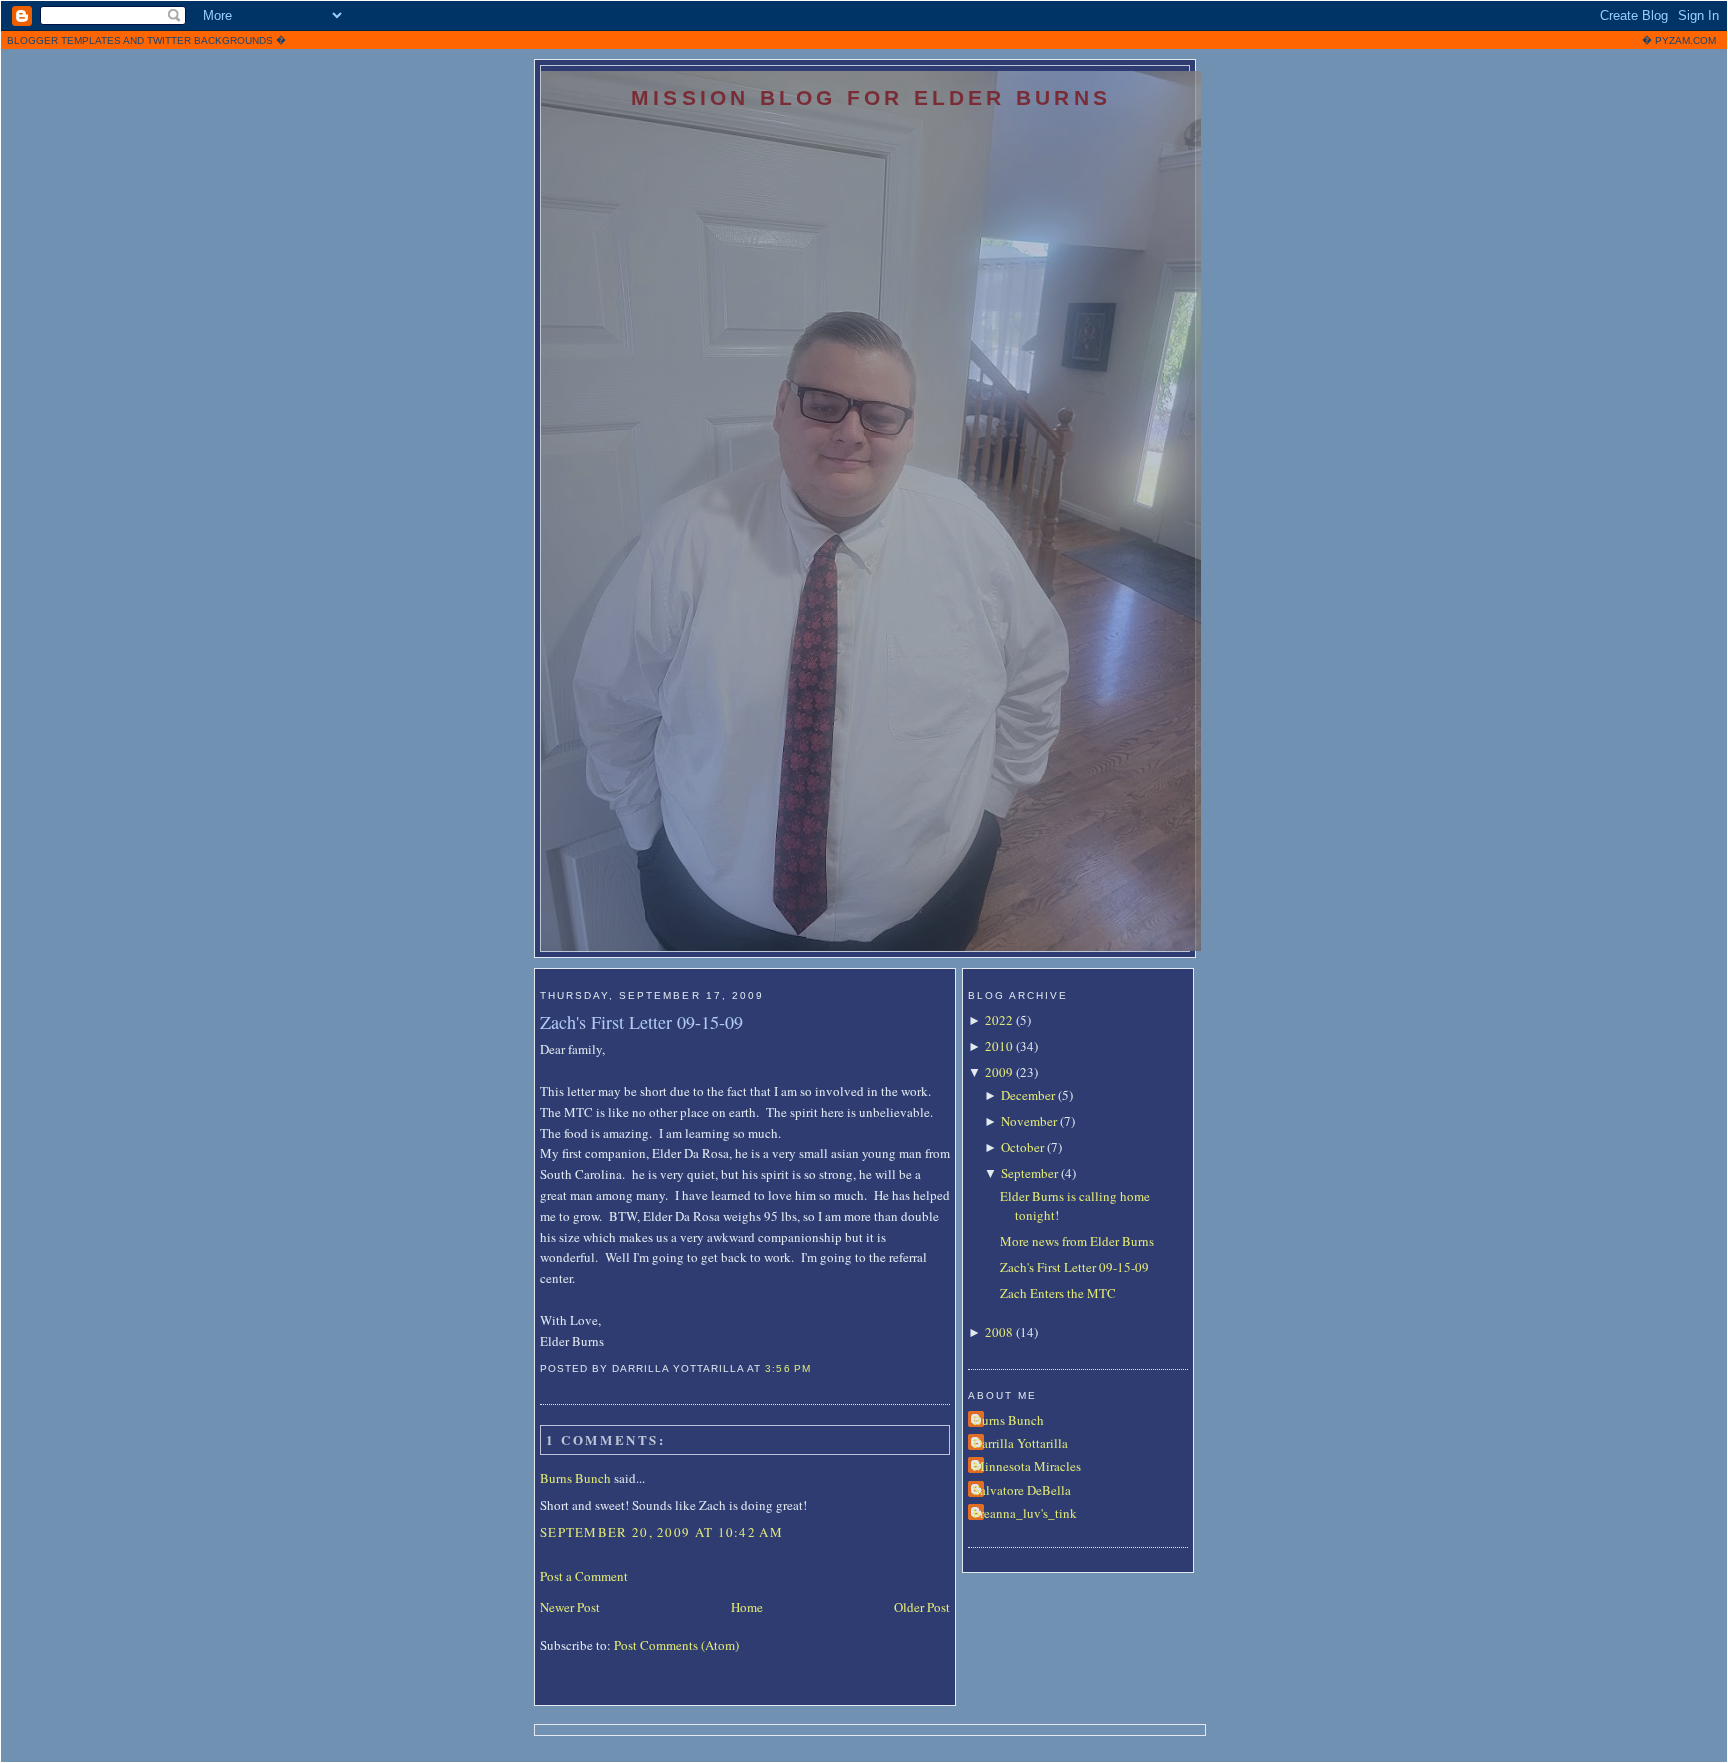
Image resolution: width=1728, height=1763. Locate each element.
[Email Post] (817, 1368)
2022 (999, 1020)
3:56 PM (787, 1368)
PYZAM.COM (1685, 40)
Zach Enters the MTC (1058, 1293)
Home (747, 1607)
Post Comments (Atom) (676, 1645)
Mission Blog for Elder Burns (871, 97)
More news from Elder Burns (1077, 1241)
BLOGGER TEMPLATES (64, 40)
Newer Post (570, 1607)
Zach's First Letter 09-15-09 (641, 1022)
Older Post (922, 1607)
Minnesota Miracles (1027, 1466)
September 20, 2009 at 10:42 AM (661, 1532)
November (1029, 1121)
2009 (999, 1072)
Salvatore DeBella (1022, 1490)
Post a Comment (584, 1576)
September (1029, 1173)
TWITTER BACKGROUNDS (210, 40)
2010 (999, 1046)
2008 (999, 1332)
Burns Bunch (575, 1478)
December (1028, 1095)
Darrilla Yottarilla (1020, 1443)
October (1022, 1147)
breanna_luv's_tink (1025, 1513)
